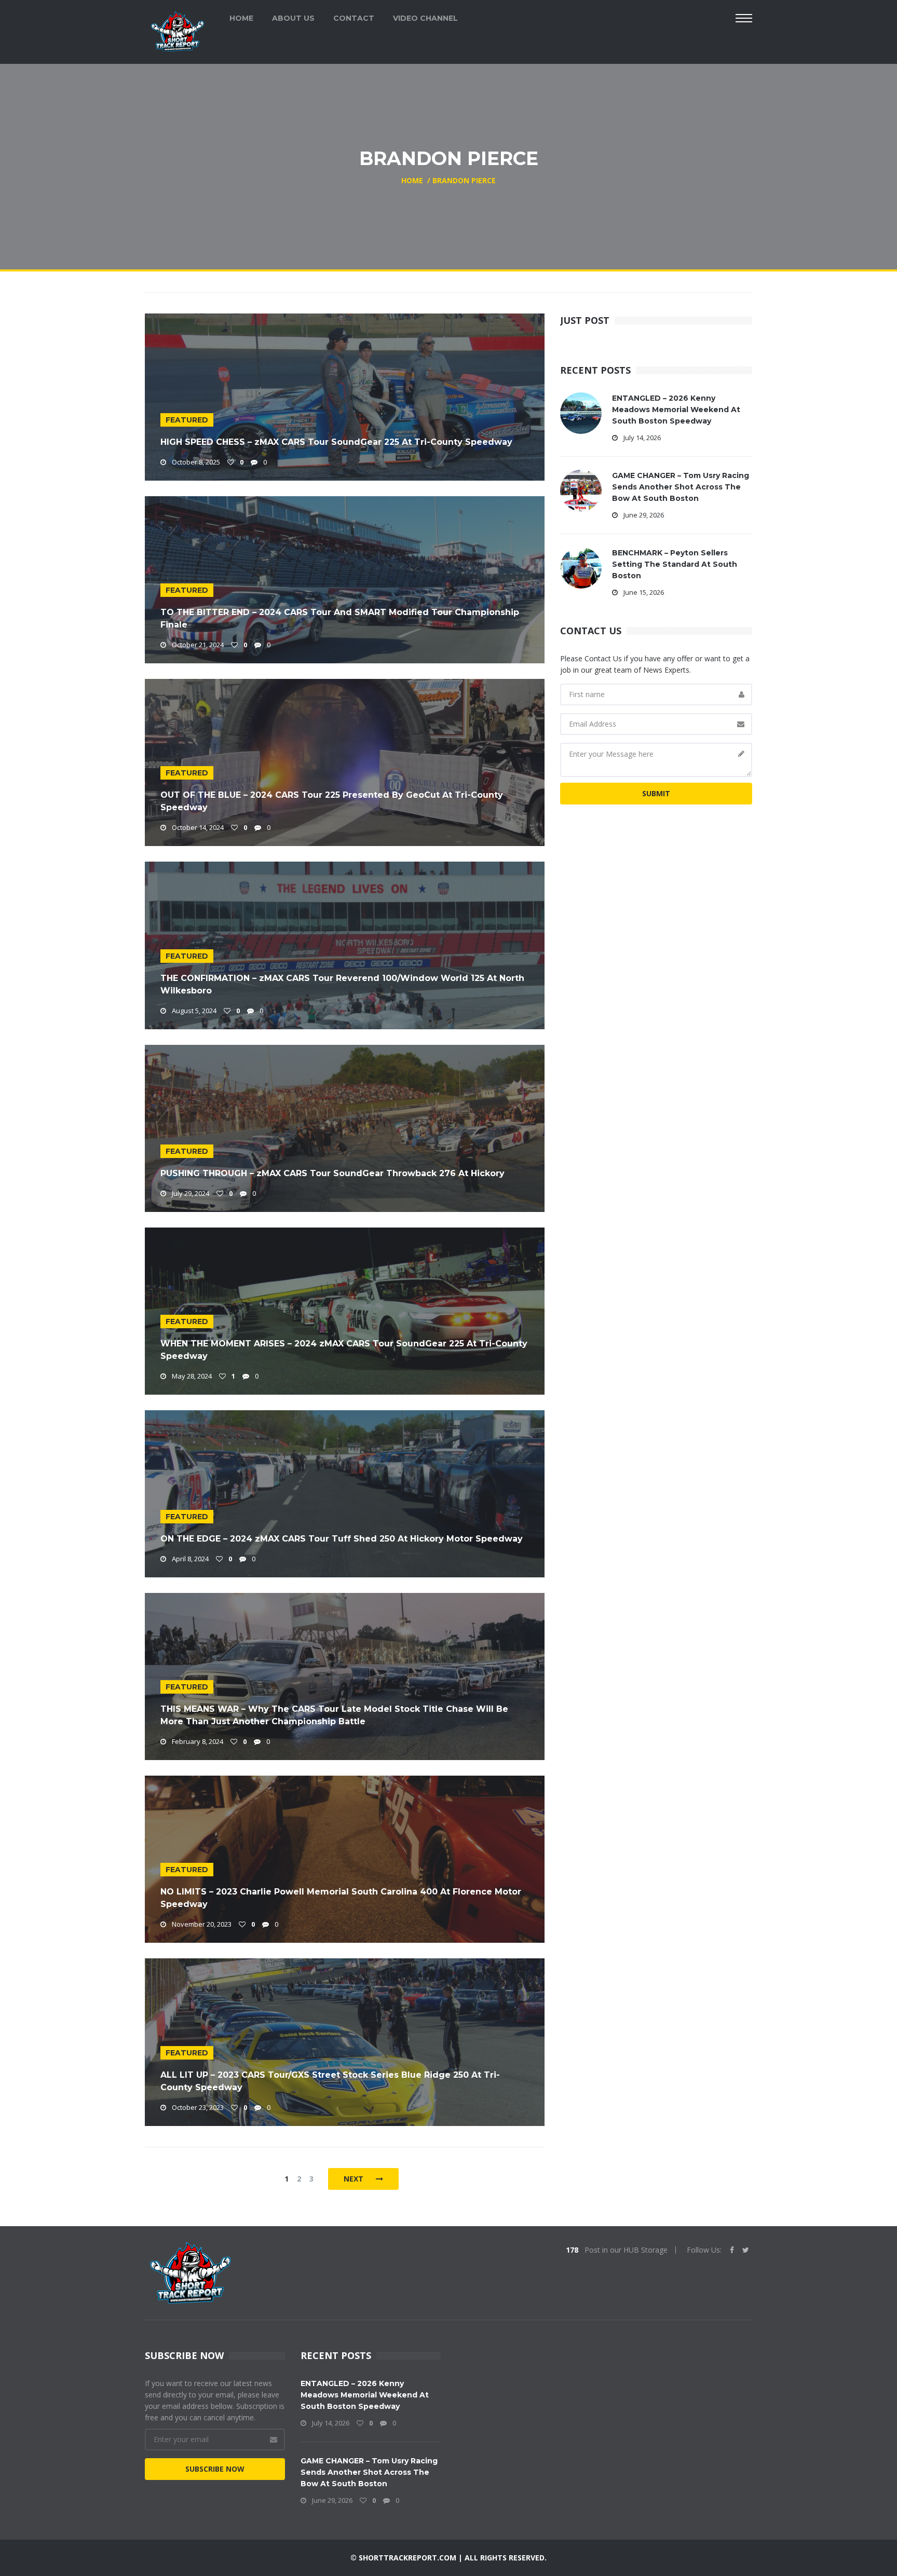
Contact (354, 18)
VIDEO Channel (425, 18)
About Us (293, 18)
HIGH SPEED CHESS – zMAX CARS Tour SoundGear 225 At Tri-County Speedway (336, 442)
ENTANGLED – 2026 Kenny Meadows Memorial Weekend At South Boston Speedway (676, 410)
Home (241, 18)
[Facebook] (732, 2250)
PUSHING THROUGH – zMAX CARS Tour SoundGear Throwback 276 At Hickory (332, 1173)
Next (355, 2179)
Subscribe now (215, 2469)
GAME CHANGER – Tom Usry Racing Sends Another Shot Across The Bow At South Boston (681, 487)
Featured (187, 420)
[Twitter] (746, 2250)
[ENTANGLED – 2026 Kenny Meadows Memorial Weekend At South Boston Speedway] (581, 412)
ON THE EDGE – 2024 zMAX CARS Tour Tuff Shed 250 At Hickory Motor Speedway (342, 1539)
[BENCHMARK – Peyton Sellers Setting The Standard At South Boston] (581, 567)
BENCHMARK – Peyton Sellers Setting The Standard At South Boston (675, 564)
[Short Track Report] (177, 30)
